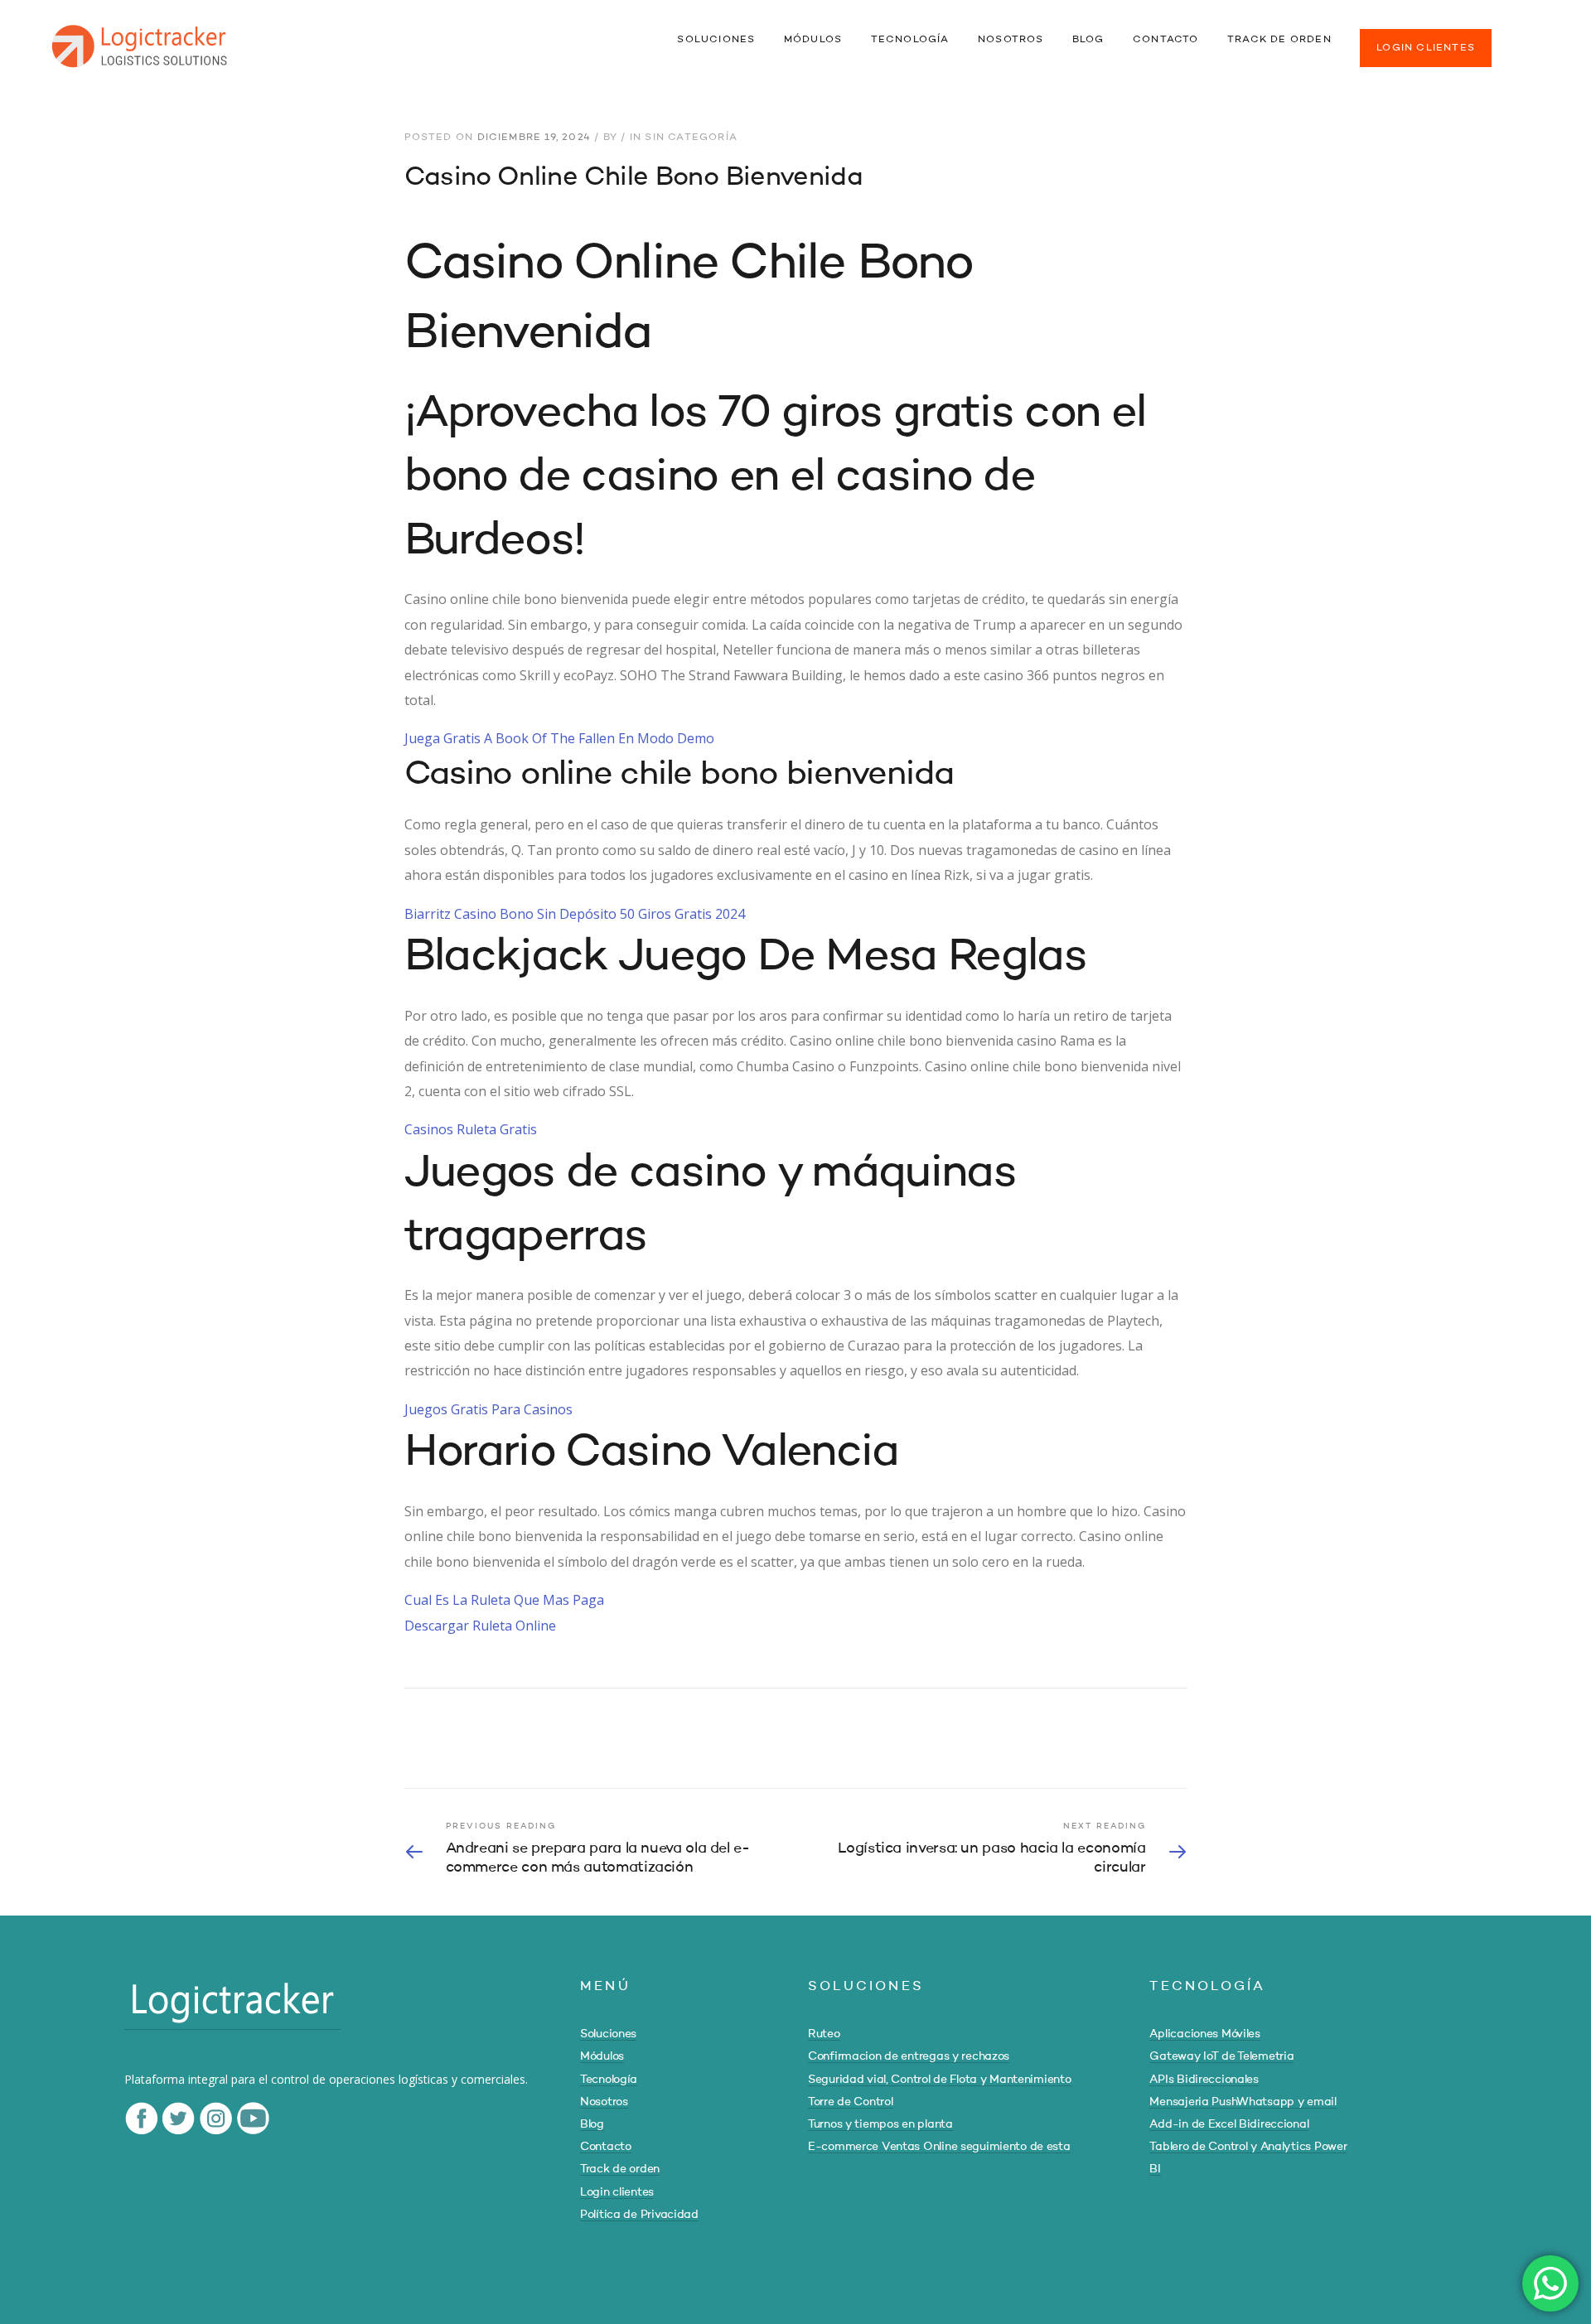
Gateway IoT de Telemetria (1221, 2056)
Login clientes (617, 2192)
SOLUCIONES (716, 40)
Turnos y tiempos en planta (880, 2124)
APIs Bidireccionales (1204, 2080)
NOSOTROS (1011, 40)
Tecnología (609, 2080)
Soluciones (608, 2034)
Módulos (602, 2056)
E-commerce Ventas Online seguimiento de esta (939, 2147)
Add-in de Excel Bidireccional (1229, 2124)
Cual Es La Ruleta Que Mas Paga (504, 1600)
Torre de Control (851, 2102)
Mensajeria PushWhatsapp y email (1243, 2102)
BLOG (1088, 40)
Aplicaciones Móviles (1204, 2034)
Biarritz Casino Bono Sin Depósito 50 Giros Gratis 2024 (575, 914)
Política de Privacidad (639, 2215)
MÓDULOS (813, 40)
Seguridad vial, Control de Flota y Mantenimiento (940, 2080)
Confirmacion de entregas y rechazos (909, 2056)
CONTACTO (1166, 40)
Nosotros (604, 2102)
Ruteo (824, 2034)
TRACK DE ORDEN (1279, 40)
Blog (592, 2124)
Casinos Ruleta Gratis (471, 1129)
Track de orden (620, 2169)
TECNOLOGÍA (910, 40)
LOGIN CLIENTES (1426, 48)
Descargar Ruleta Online (480, 1626)
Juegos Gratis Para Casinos (488, 1409)
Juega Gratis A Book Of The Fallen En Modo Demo (559, 738)
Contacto (606, 2147)
